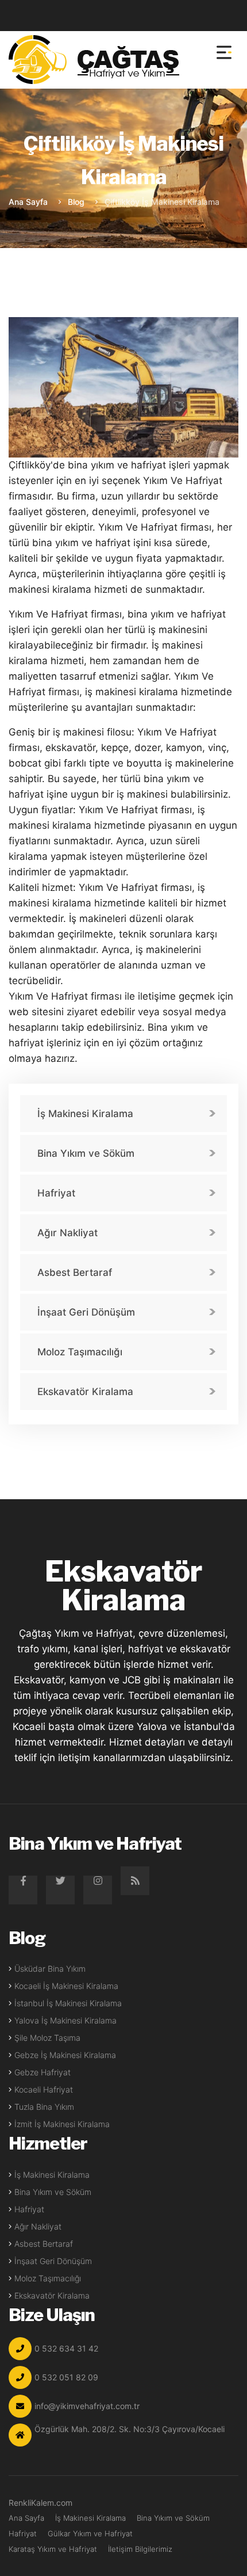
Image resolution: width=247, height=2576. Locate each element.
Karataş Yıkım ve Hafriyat (53, 2549)
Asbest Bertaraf (75, 1272)
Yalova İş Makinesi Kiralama (65, 2020)
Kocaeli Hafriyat (44, 2089)
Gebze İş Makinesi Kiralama (65, 2055)
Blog (76, 202)
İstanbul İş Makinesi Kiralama (68, 2003)
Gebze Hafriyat (43, 2072)
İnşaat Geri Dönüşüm (86, 1312)
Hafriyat (56, 1193)
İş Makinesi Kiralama (85, 1114)
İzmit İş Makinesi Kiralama (62, 2124)
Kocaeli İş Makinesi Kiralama (66, 1986)
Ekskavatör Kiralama (85, 1392)
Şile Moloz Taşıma (47, 2038)
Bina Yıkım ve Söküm (86, 1153)
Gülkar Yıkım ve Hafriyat (90, 2533)
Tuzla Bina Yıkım (44, 2107)
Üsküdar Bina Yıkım (50, 1969)
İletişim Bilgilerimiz (140, 2549)
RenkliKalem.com (40, 2503)
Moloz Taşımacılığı (80, 1352)
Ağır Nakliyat (67, 1233)
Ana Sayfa (28, 202)
